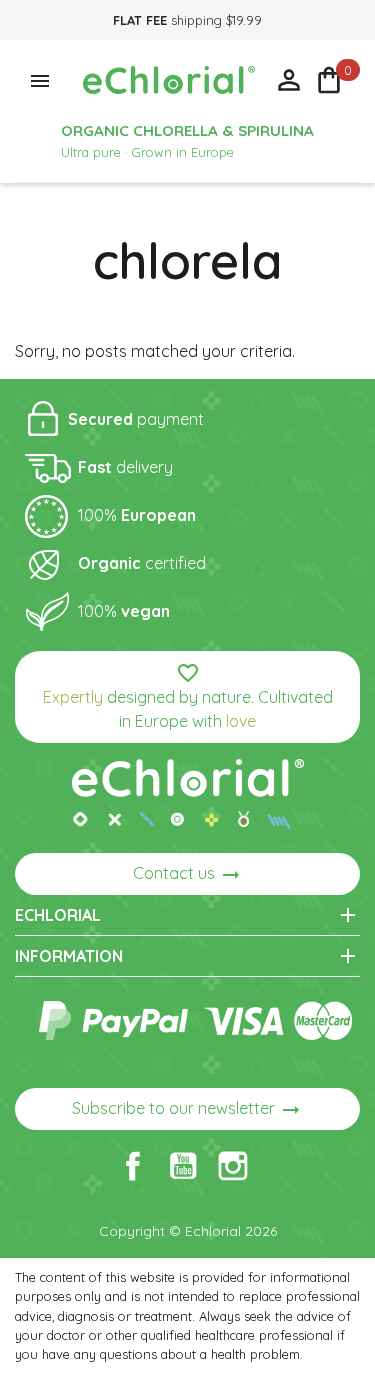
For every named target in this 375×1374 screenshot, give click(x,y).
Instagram (233, 1166)
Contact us (188, 875)
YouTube (183, 1166)
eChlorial (187, 915)
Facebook (133, 1166)
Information (187, 956)
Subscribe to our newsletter (187, 1110)
